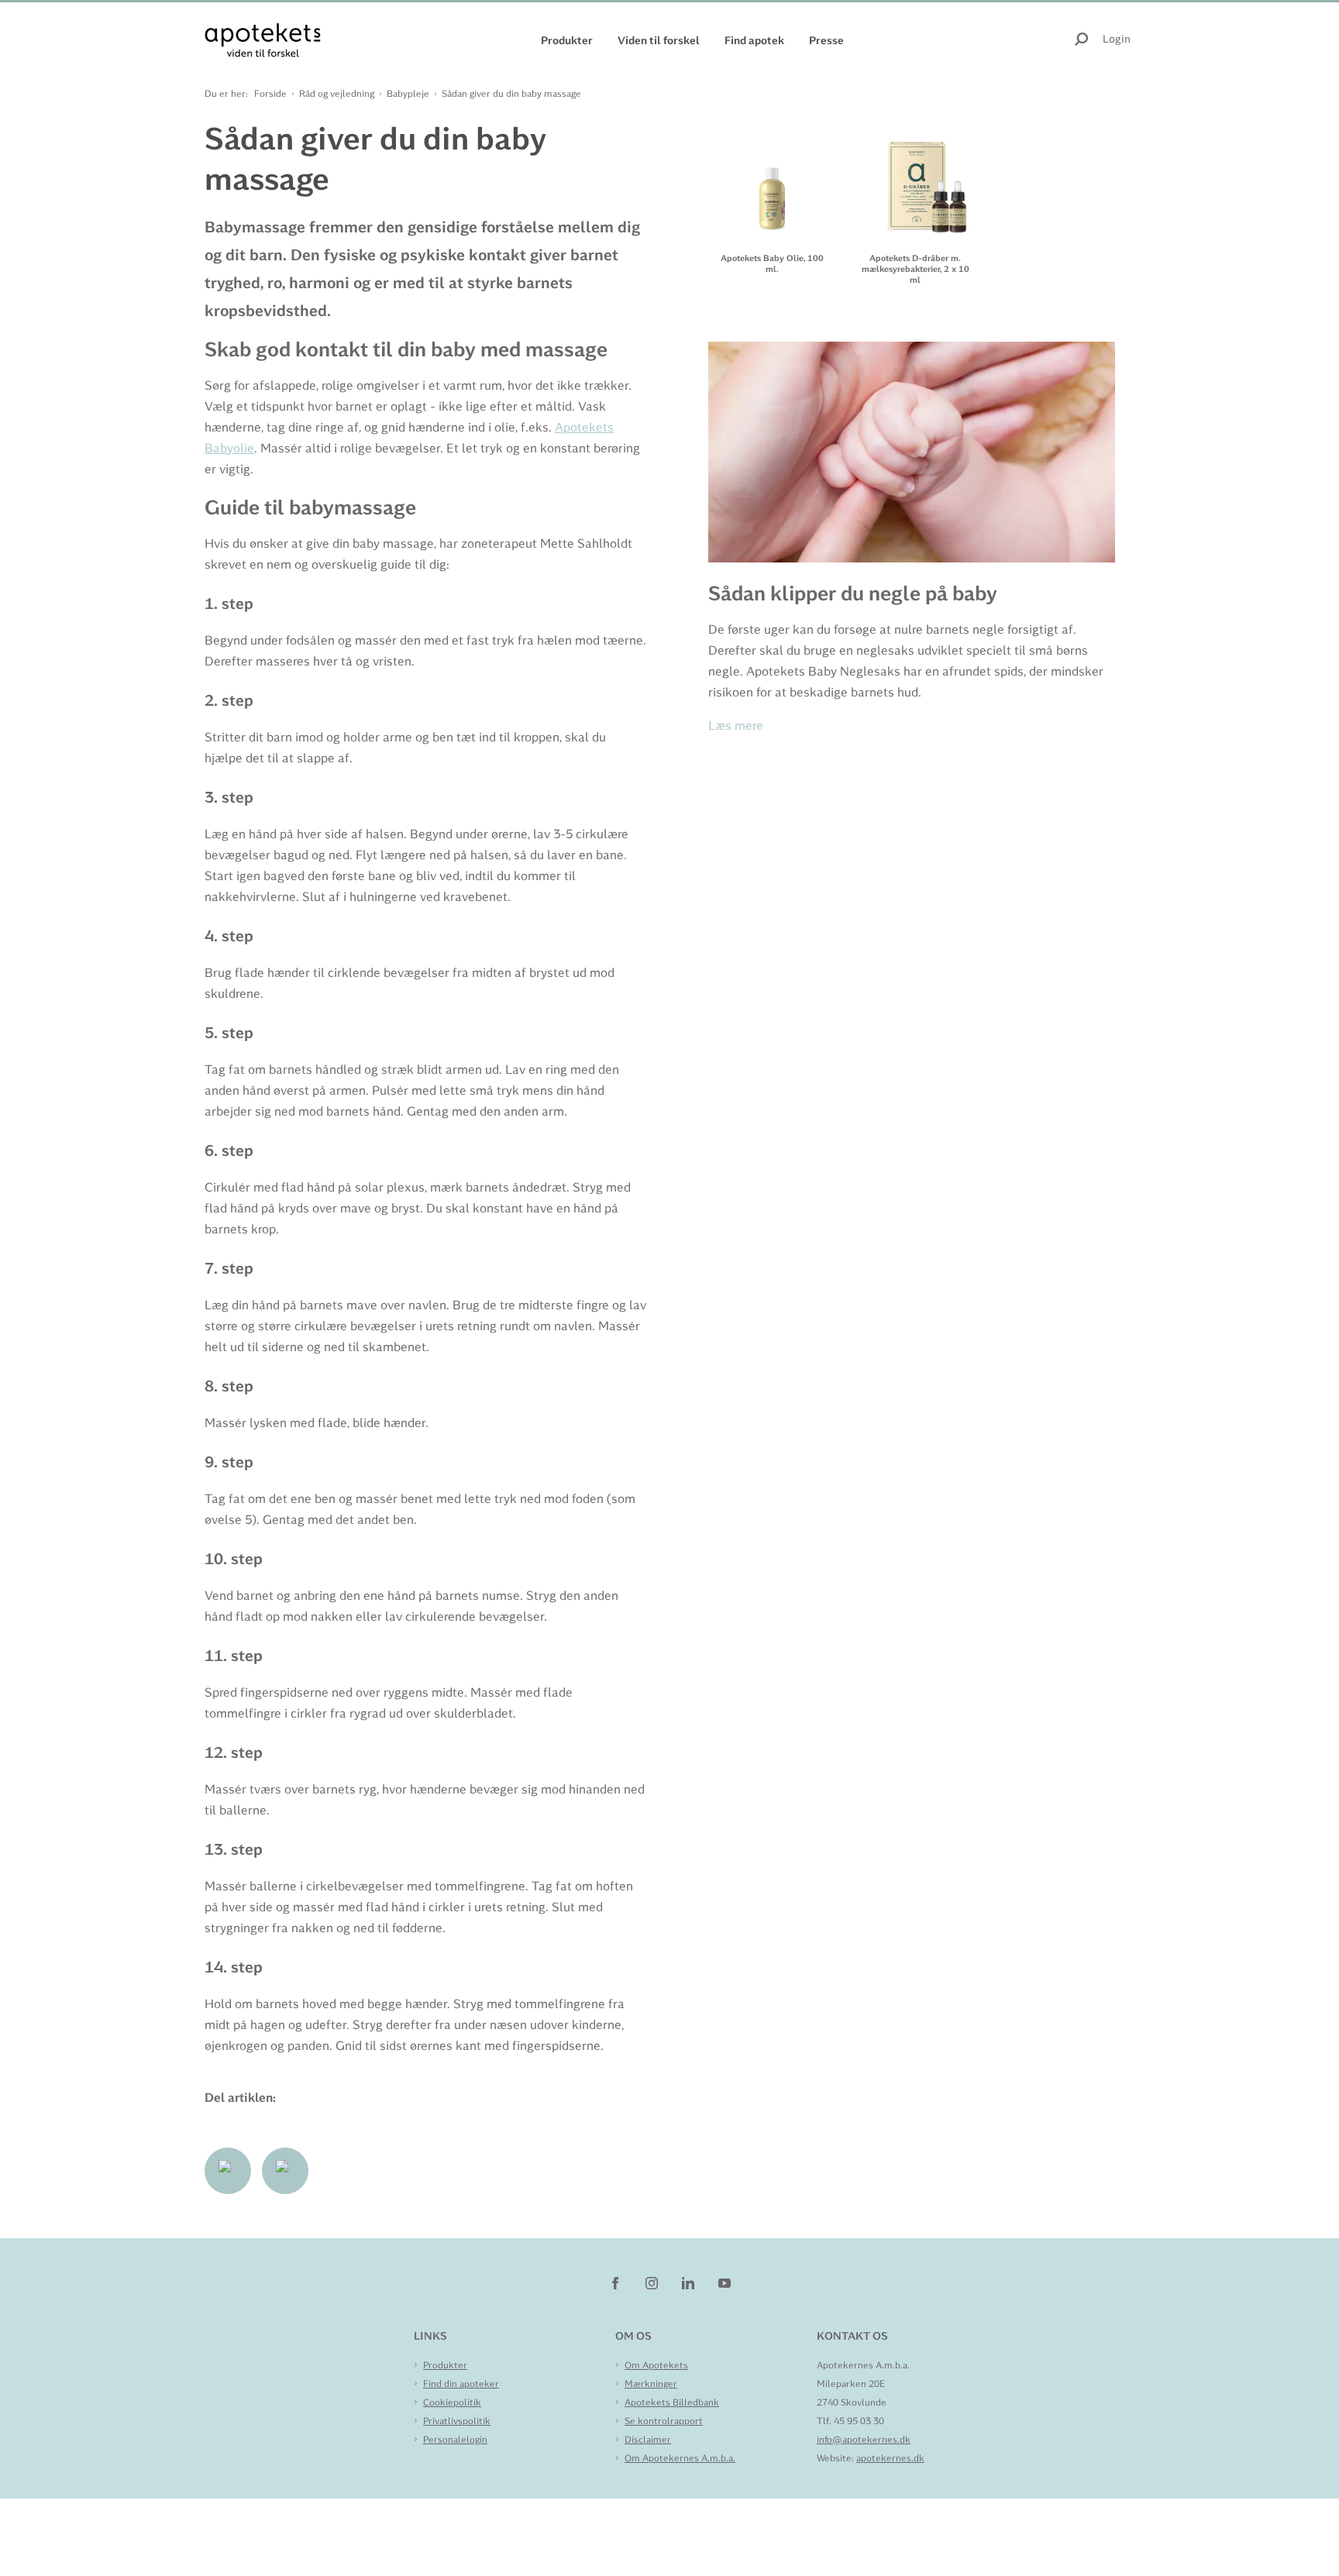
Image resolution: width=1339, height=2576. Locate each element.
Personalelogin (455, 2440)
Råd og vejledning (337, 94)
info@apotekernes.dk (864, 2440)
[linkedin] (689, 2282)
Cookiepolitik (452, 2402)
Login (1117, 39)
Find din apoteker (461, 2384)
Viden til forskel (659, 40)
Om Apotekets (656, 2365)
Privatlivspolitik (457, 2421)
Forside (270, 94)
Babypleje (408, 94)
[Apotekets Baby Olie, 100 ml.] (772, 177)
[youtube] (725, 2282)
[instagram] (653, 2282)
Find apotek (754, 40)
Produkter (567, 40)
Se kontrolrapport (664, 2421)
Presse (826, 40)
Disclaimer (648, 2440)
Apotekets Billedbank (672, 2402)
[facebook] (616, 2282)
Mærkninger (651, 2384)
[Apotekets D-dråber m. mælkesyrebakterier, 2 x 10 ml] (916, 177)
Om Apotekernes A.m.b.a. (680, 2458)
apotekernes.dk (890, 2458)
